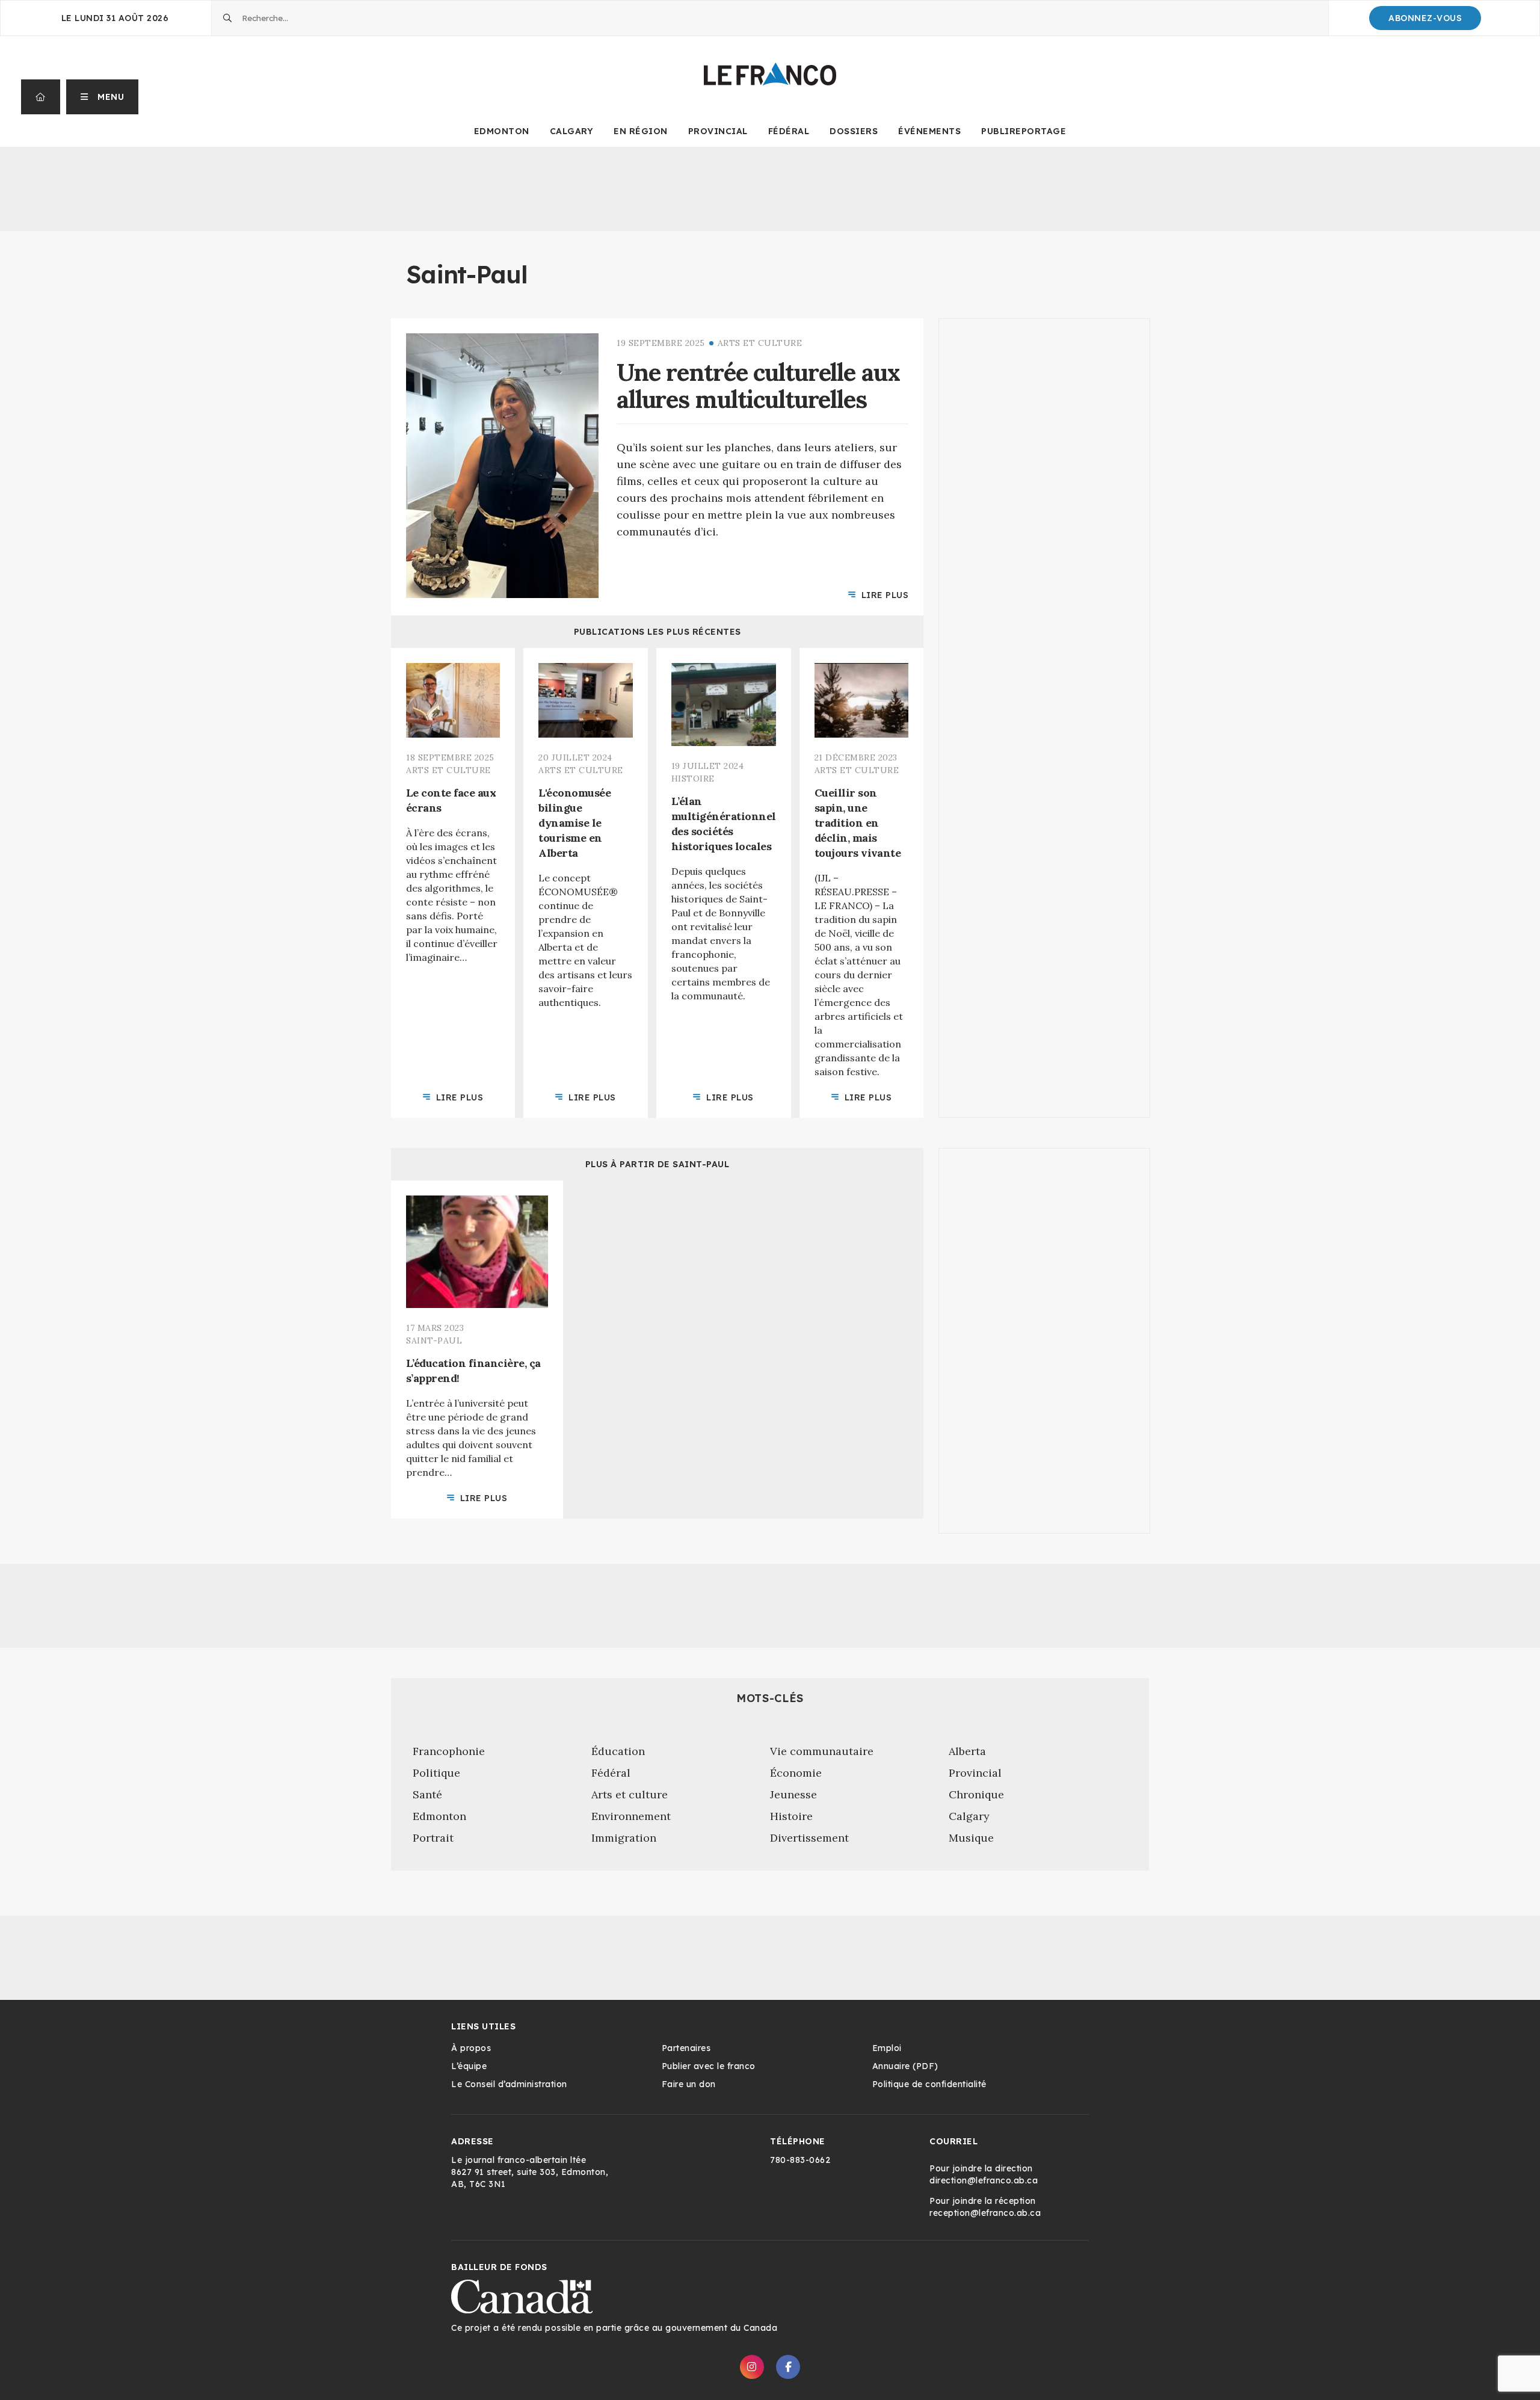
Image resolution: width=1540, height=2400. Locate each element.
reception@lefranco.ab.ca (985, 2213)
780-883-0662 (800, 2160)
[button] (103, 97)
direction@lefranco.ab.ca (984, 2180)
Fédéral (789, 131)
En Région (641, 131)
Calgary (572, 131)
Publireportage (1024, 131)
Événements (929, 131)
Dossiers (854, 131)
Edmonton (502, 131)
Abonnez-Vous (1425, 18)
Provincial (718, 131)
